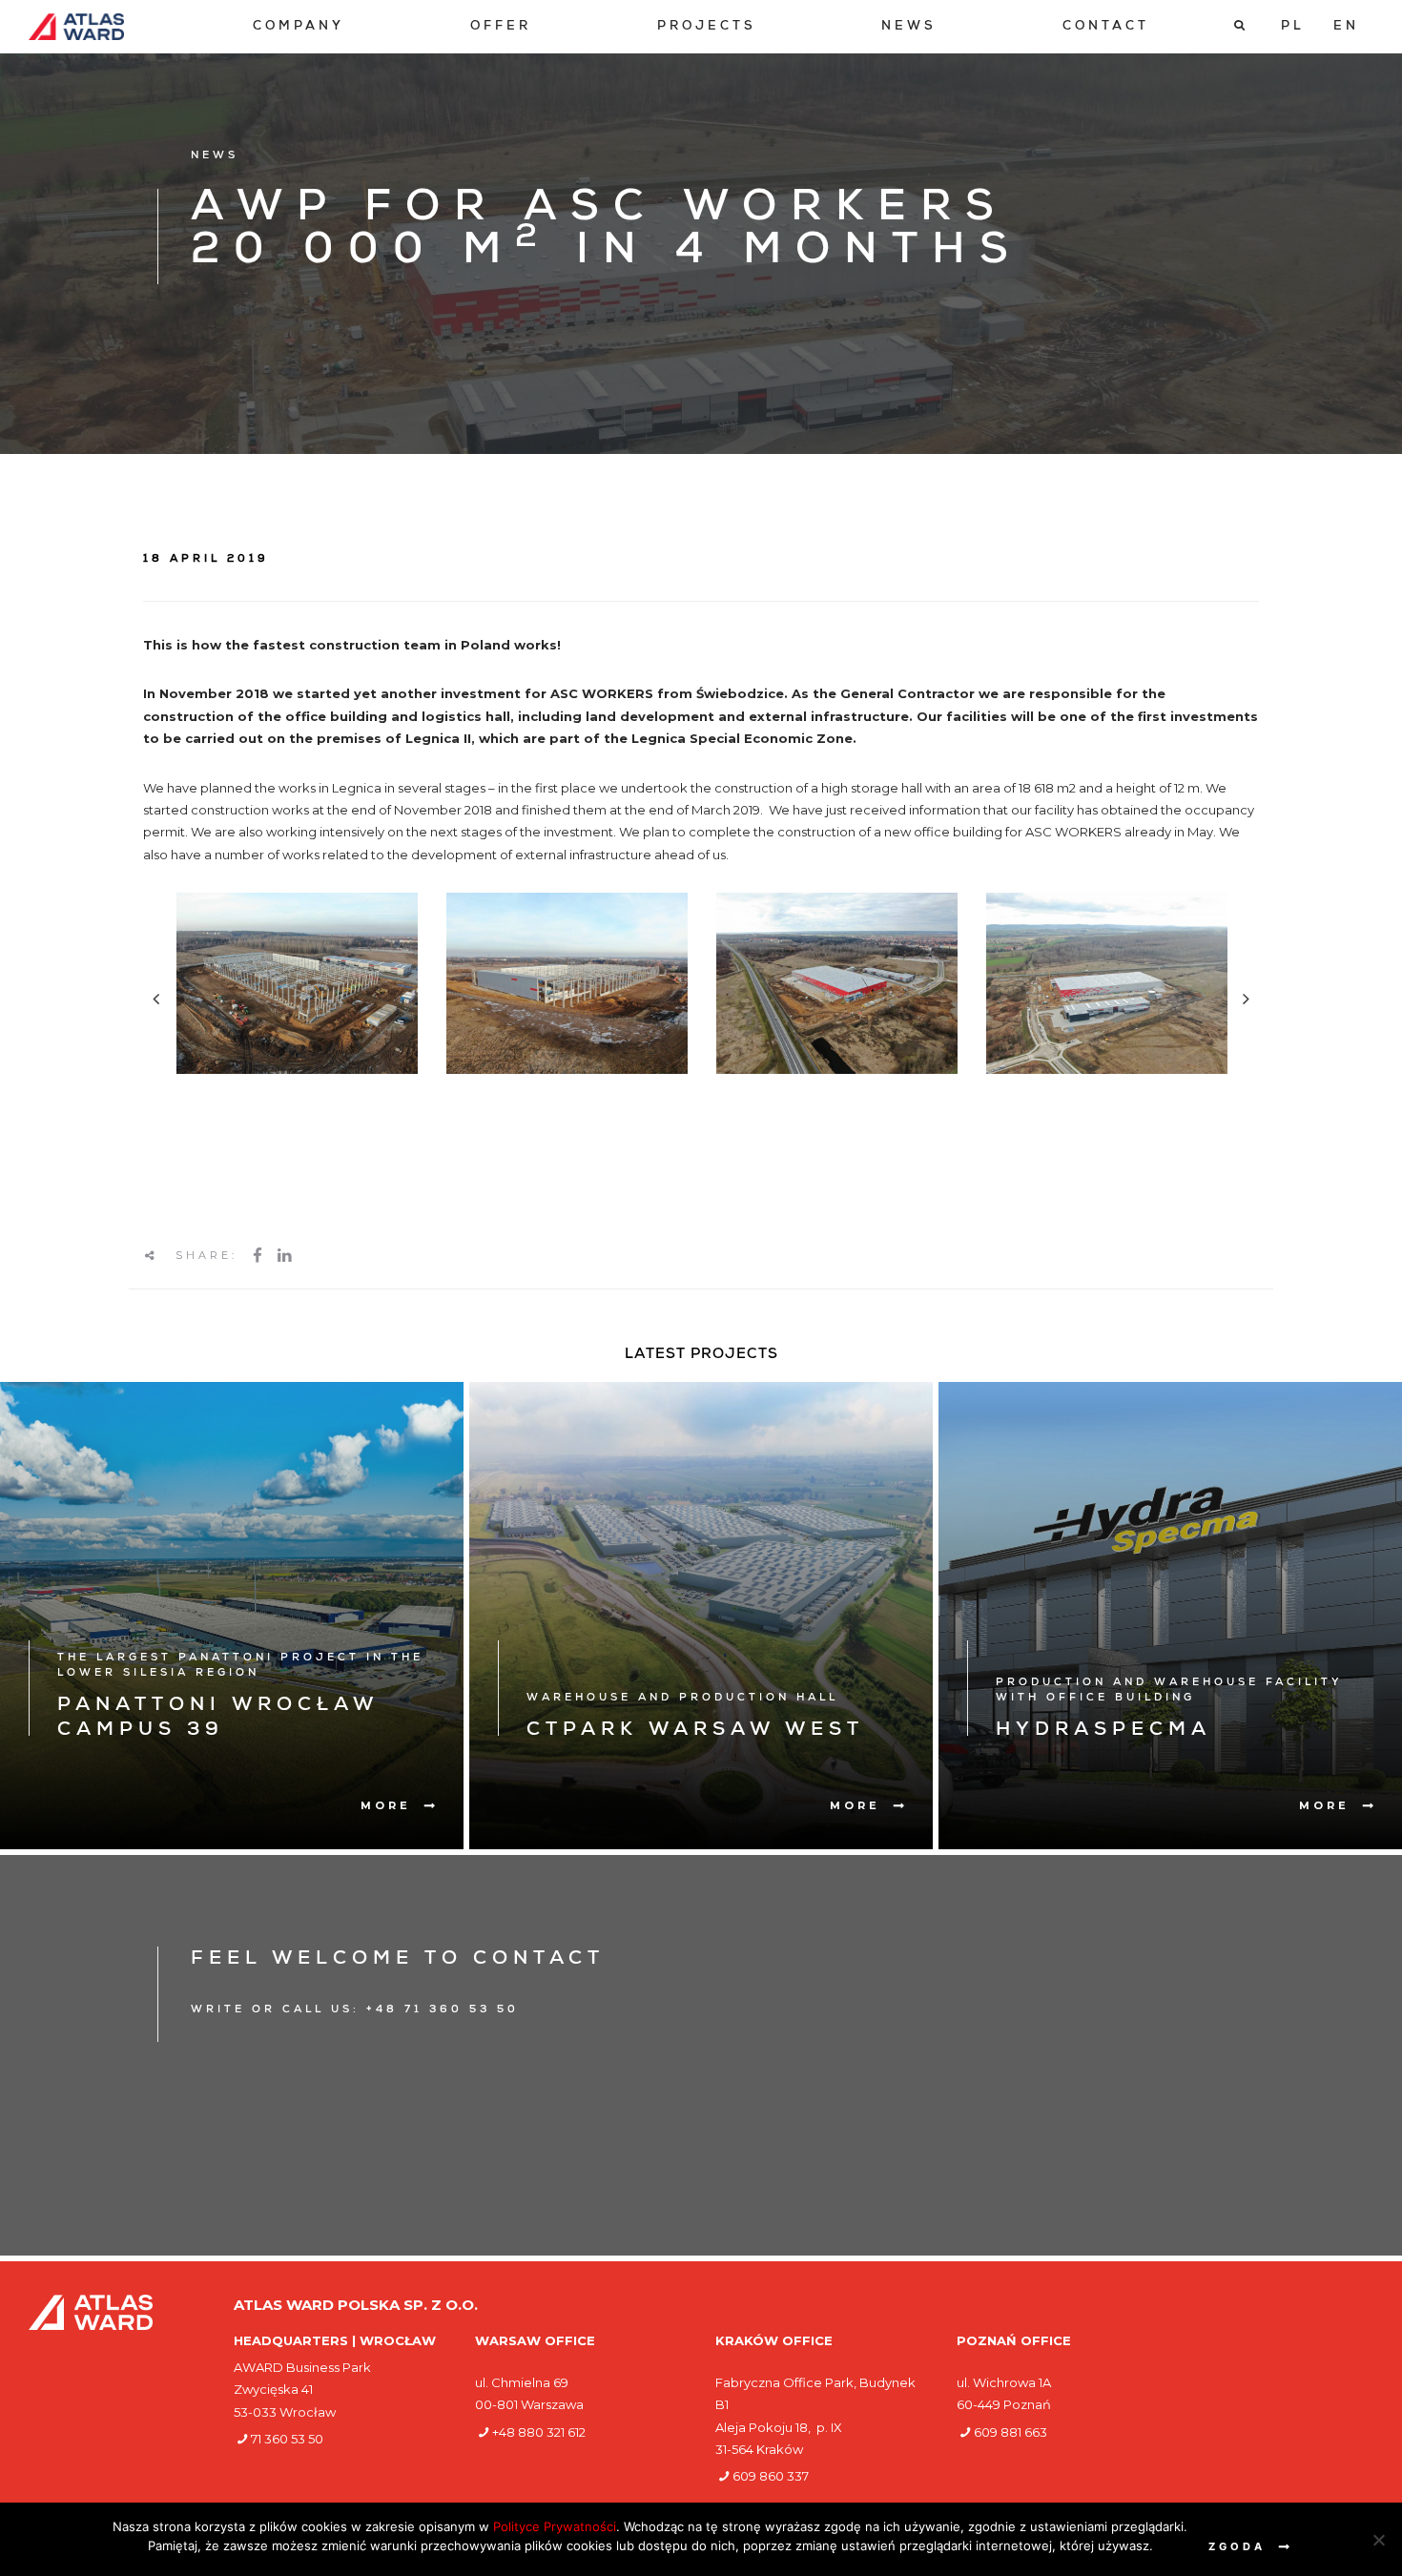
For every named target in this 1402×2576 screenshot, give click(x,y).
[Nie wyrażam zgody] (1378, 2540)
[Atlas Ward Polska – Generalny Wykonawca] (76, 27)
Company (299, 27)
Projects (707, 27)
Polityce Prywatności (555, 2526)
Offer (501, 27)
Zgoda (1237, 2546)
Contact (1106, 27)
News (909, 27)
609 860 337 (771, 2476)
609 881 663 (1010, 2432)
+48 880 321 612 (539, 2432)
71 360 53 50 (287, 2439)
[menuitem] (299, 27)
